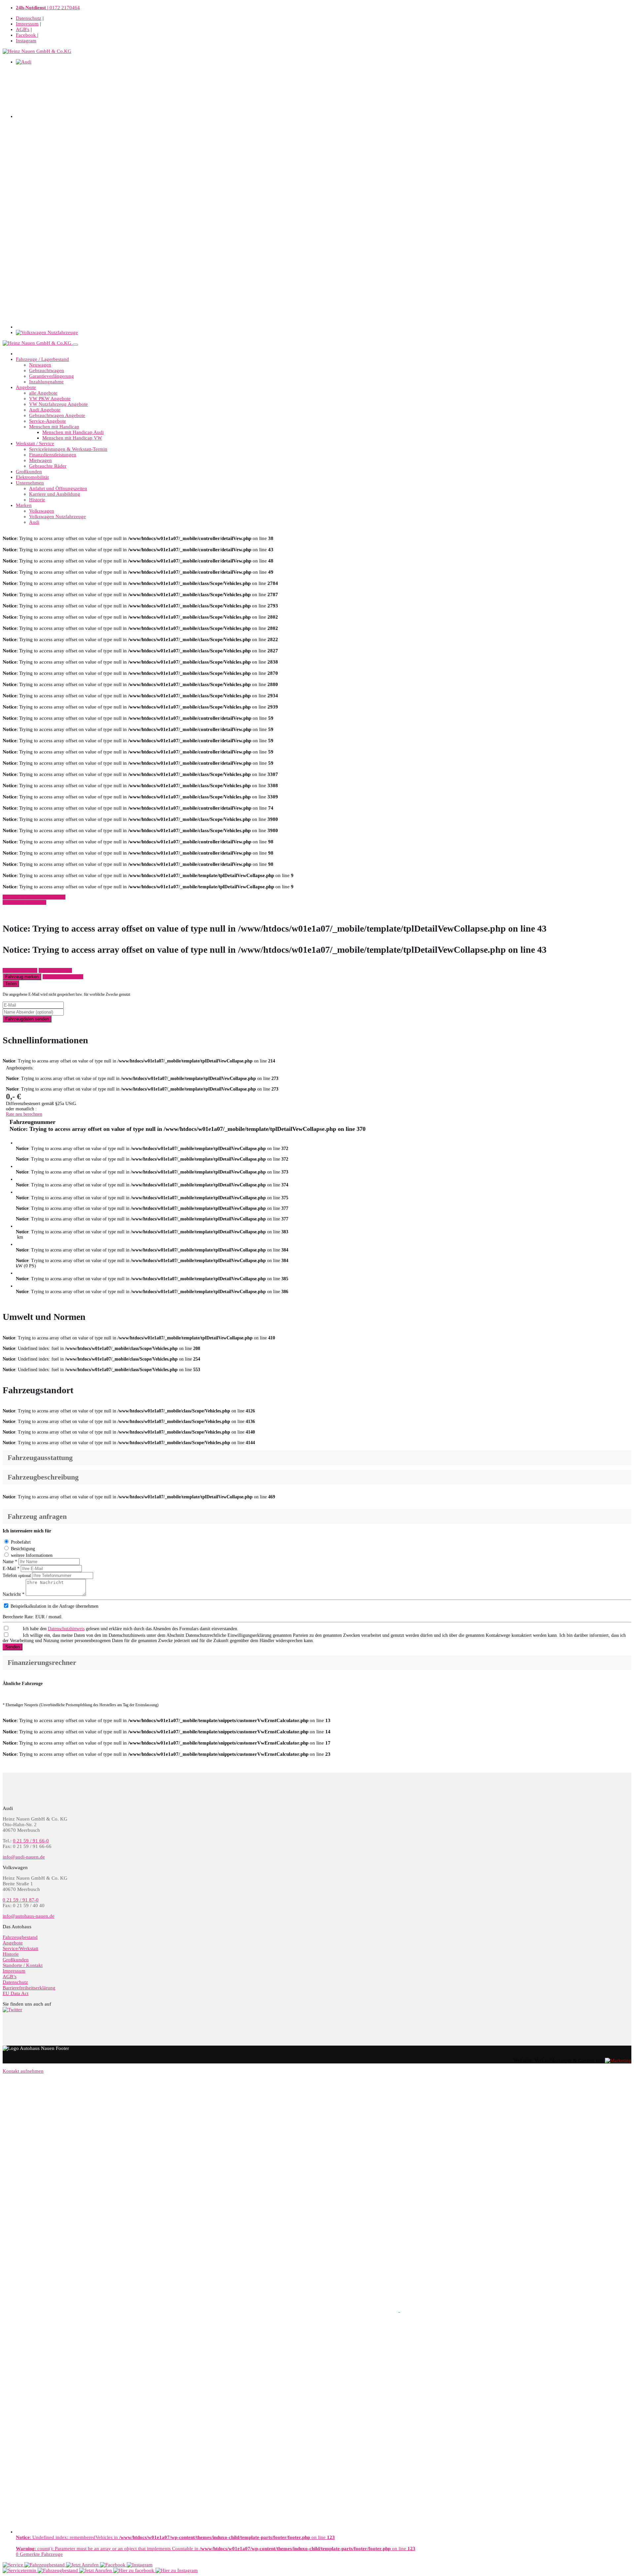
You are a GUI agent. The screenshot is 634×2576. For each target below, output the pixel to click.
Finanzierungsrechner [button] (42, 1663)
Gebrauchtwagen (47, 370)
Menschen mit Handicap (54, 427)
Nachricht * (14, 1594)
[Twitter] (12, 2010)
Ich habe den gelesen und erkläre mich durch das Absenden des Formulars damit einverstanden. (131, 1629)
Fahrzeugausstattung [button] (40, 1458)
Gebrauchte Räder (48, 466)
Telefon (17, 1576)
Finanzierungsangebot (63, 977)
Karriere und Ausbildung (55, 494)
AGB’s (10, 1977)
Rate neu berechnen (24, 1114)
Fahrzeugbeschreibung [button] (43, 1477)
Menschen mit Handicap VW (72, 438)
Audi (34, 522)
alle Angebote (43, 393)
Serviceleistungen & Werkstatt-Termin (68, 449)
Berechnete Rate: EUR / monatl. (33, 1617)
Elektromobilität (32, 477)
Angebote (26, 387)
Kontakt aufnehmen (23, 2071)
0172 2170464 (48, 8)
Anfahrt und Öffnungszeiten (58, 488)
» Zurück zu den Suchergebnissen (34, 897)
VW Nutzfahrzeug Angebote (58, 404)
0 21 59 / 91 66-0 (31, 1841)
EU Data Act (16, 1993)
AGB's (23, 29)
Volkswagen (42, 511)
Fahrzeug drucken (55, 970)
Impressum (27, 24)
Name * (10, 1562)
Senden (13, 1647)
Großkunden (29, 472)
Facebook (27, 35)
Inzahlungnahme (46, 382)
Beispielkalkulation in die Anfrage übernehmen (54, 1606)
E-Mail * (11, 1569)
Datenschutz (29, 18)
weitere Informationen (32, 1555)
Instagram (26, 41)
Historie (37, 500)
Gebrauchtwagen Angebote (57, 415)
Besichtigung (23, 1549)
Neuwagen (40, 365)
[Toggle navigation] (75, 345)
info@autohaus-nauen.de (29, 1916)
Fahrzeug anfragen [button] (20, 970)
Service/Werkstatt (20, 1948)
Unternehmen (30, 483)
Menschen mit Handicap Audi (73, 432)
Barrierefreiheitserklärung (29, 1988)
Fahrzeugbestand (20, 1937)
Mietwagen (40, 460)
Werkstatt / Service (35, 443)
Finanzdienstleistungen (53, 455)
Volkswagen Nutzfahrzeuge (57, 517)
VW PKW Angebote (50, 399)
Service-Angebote (48, 421)
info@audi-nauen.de (24, 1857)
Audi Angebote (45, 410)
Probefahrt (21, 1542)
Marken (24, 505)
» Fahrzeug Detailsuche (24, 902)
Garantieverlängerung (52, 376)
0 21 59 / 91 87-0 (21, 1900)
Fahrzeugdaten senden (27, 1019)
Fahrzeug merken (22, 977)
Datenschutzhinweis (66, 1629)
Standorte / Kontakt (23, 1965)
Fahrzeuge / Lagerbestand (42, 359)
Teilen (11, 984)
